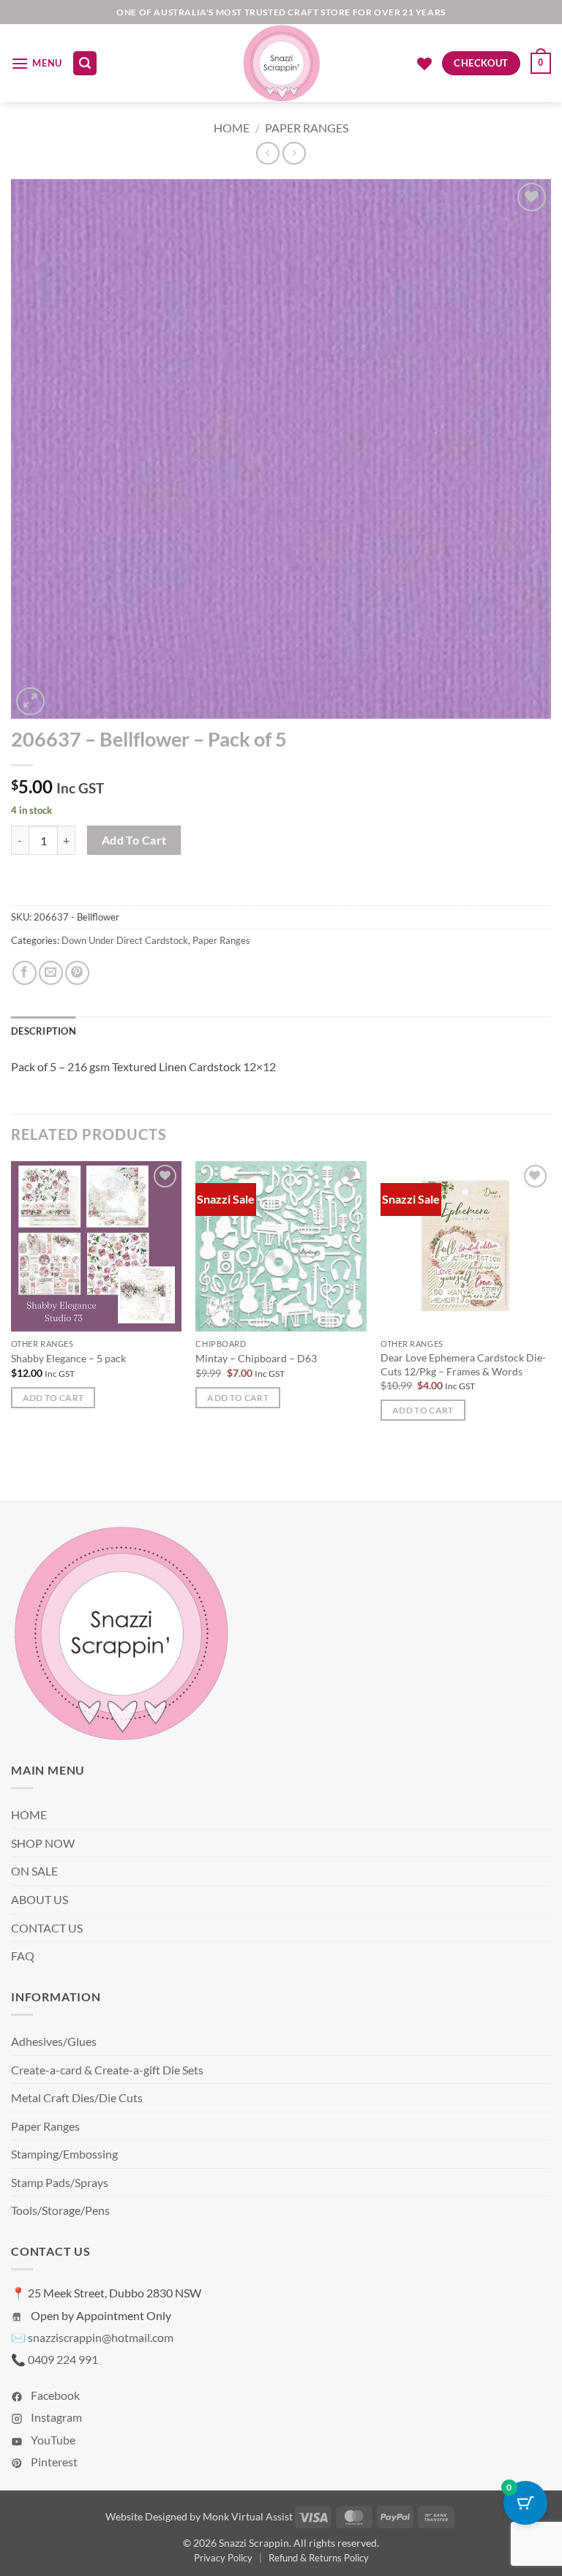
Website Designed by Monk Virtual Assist (199, 2516)
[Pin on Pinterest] (77, 973)
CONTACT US (47, 1928)
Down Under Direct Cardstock (125, 940)
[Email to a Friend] (51, 973)
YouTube (52, 2440)
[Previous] (12, 1304)
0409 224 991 (63, 2359)
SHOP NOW (43, 1843)
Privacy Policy (223, 2558)
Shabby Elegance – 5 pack (68, 1358)
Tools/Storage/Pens (60, 2210)
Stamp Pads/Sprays (60, 2182)
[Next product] (267, 153)
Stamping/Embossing (64, 2154)
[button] (37, 63)
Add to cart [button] (53, 1398)
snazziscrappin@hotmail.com (101, 2337)
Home (232, 128)
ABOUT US (40, 1899)
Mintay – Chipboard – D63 (256, 1358)
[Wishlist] (424, 64)
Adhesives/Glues (54, 2041)
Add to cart (134, 840)
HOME (29, 1814)
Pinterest (53, 2462)
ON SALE (34, 1871)
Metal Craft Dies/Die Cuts (77, 2097)
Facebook (54, 2395)
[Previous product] (294, 153)
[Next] (550, 1304)
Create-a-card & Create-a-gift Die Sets (107, 2070)
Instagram (55, 2417)
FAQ (23, 1956)
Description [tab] (44, 1031)
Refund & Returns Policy (319, 2558)
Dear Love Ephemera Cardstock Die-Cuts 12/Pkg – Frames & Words (463, 1364)
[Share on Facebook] (25, 973)
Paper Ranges (307, 128)
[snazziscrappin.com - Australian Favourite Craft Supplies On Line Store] (281, 63)
